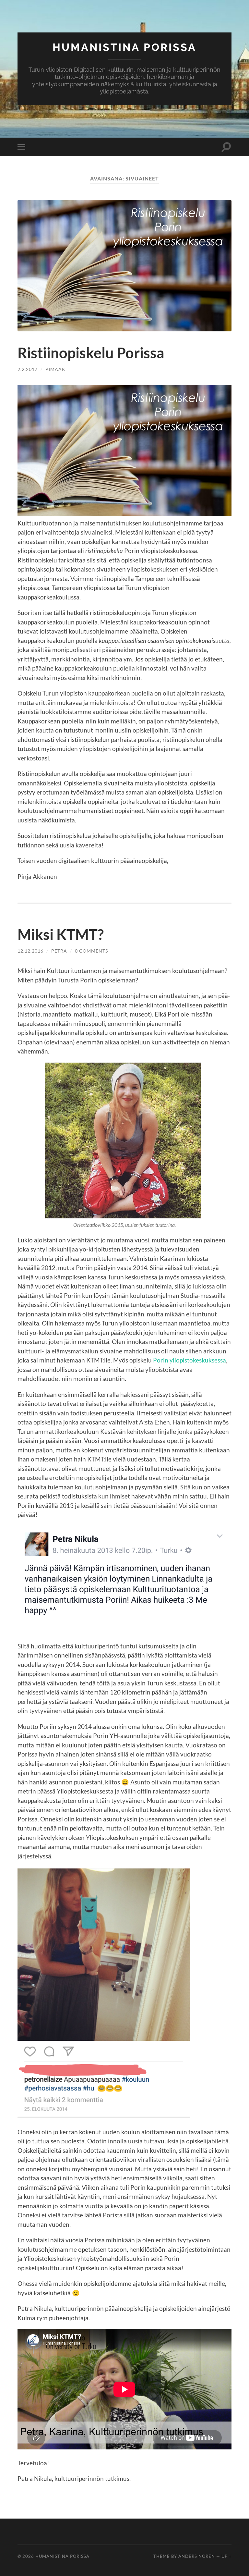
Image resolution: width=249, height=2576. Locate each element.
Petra (59, 951)
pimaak (55, 369)
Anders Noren (197, 2556)
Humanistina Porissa (124, 47)
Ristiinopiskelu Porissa (91, 353)
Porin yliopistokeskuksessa (190, 1360)
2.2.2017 (28, 369)
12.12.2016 (30, 951)
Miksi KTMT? (61, 934)
